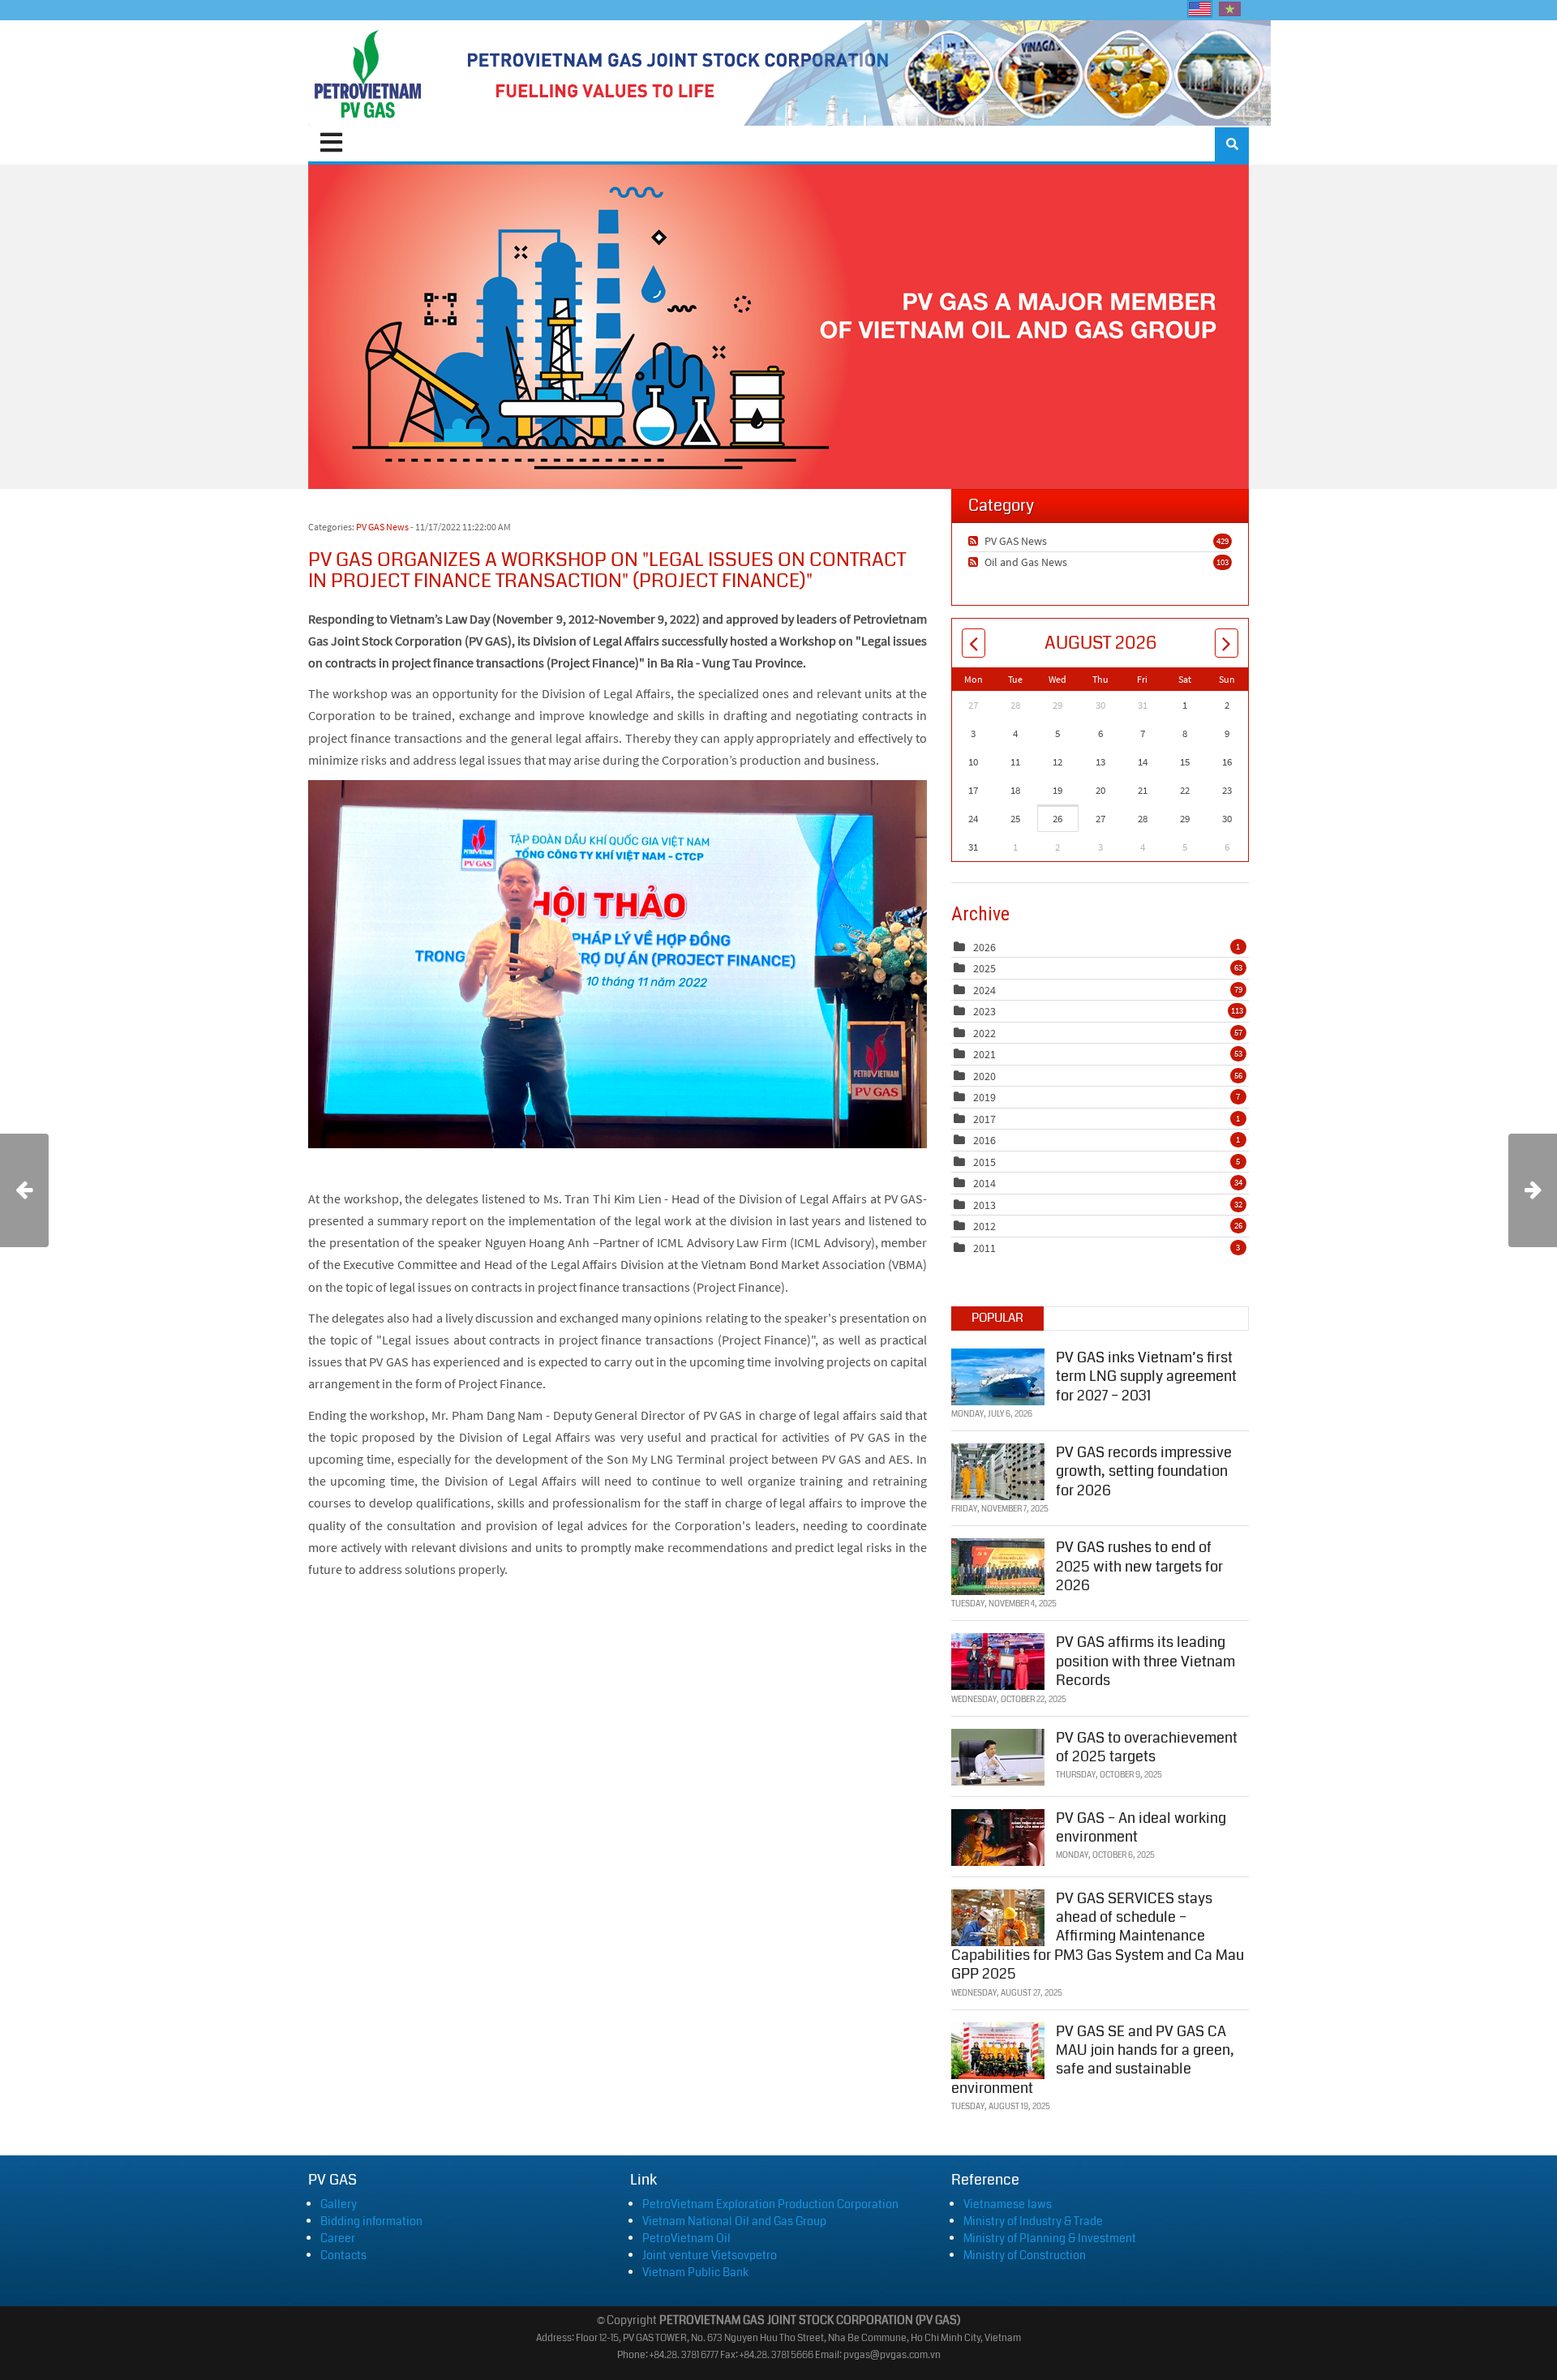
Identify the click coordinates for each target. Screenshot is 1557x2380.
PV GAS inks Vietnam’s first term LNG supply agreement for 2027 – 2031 (1146, 1377)
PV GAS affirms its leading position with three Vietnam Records (1145, 1661)
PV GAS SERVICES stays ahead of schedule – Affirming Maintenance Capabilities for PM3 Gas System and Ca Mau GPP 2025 (1098, 1936)
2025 (984, 968)
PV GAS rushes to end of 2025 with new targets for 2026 (1139, 1566)
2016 (984, 1140)
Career (338, 2238)
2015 (984, 1162)
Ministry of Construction (1025, 2255)
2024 (984, 990)
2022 (984, 1033)
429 (1222, 541)
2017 (984, 1119)
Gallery (339, 2204)
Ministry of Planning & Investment (1050, 2238)
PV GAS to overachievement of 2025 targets (1147, 1747)
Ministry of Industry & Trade (1033, 2221)
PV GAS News (382, 527)
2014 (984, 1183)
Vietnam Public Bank (695, 2272)
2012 (984, 1226)
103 (1222, 562)
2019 (984, 1097)
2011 (984, 1248)
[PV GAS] (368, 73)
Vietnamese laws (1008, 2204)
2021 (984, 1054)
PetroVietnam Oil (686, 2238)
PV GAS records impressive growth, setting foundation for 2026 (1144, 1471)
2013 (984, 1205)
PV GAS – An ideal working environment (1141, 1827)
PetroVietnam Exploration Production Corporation (770, 2204)
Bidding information (371, 2221)
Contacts (343, 2255)
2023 (984, 1011)
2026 (984, 947)
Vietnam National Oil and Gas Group (734, 2221)
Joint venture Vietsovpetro (710, 2255)
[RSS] (975, 541)
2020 (984, 1076)
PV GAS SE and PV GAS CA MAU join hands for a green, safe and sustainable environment (1093, 2060)
